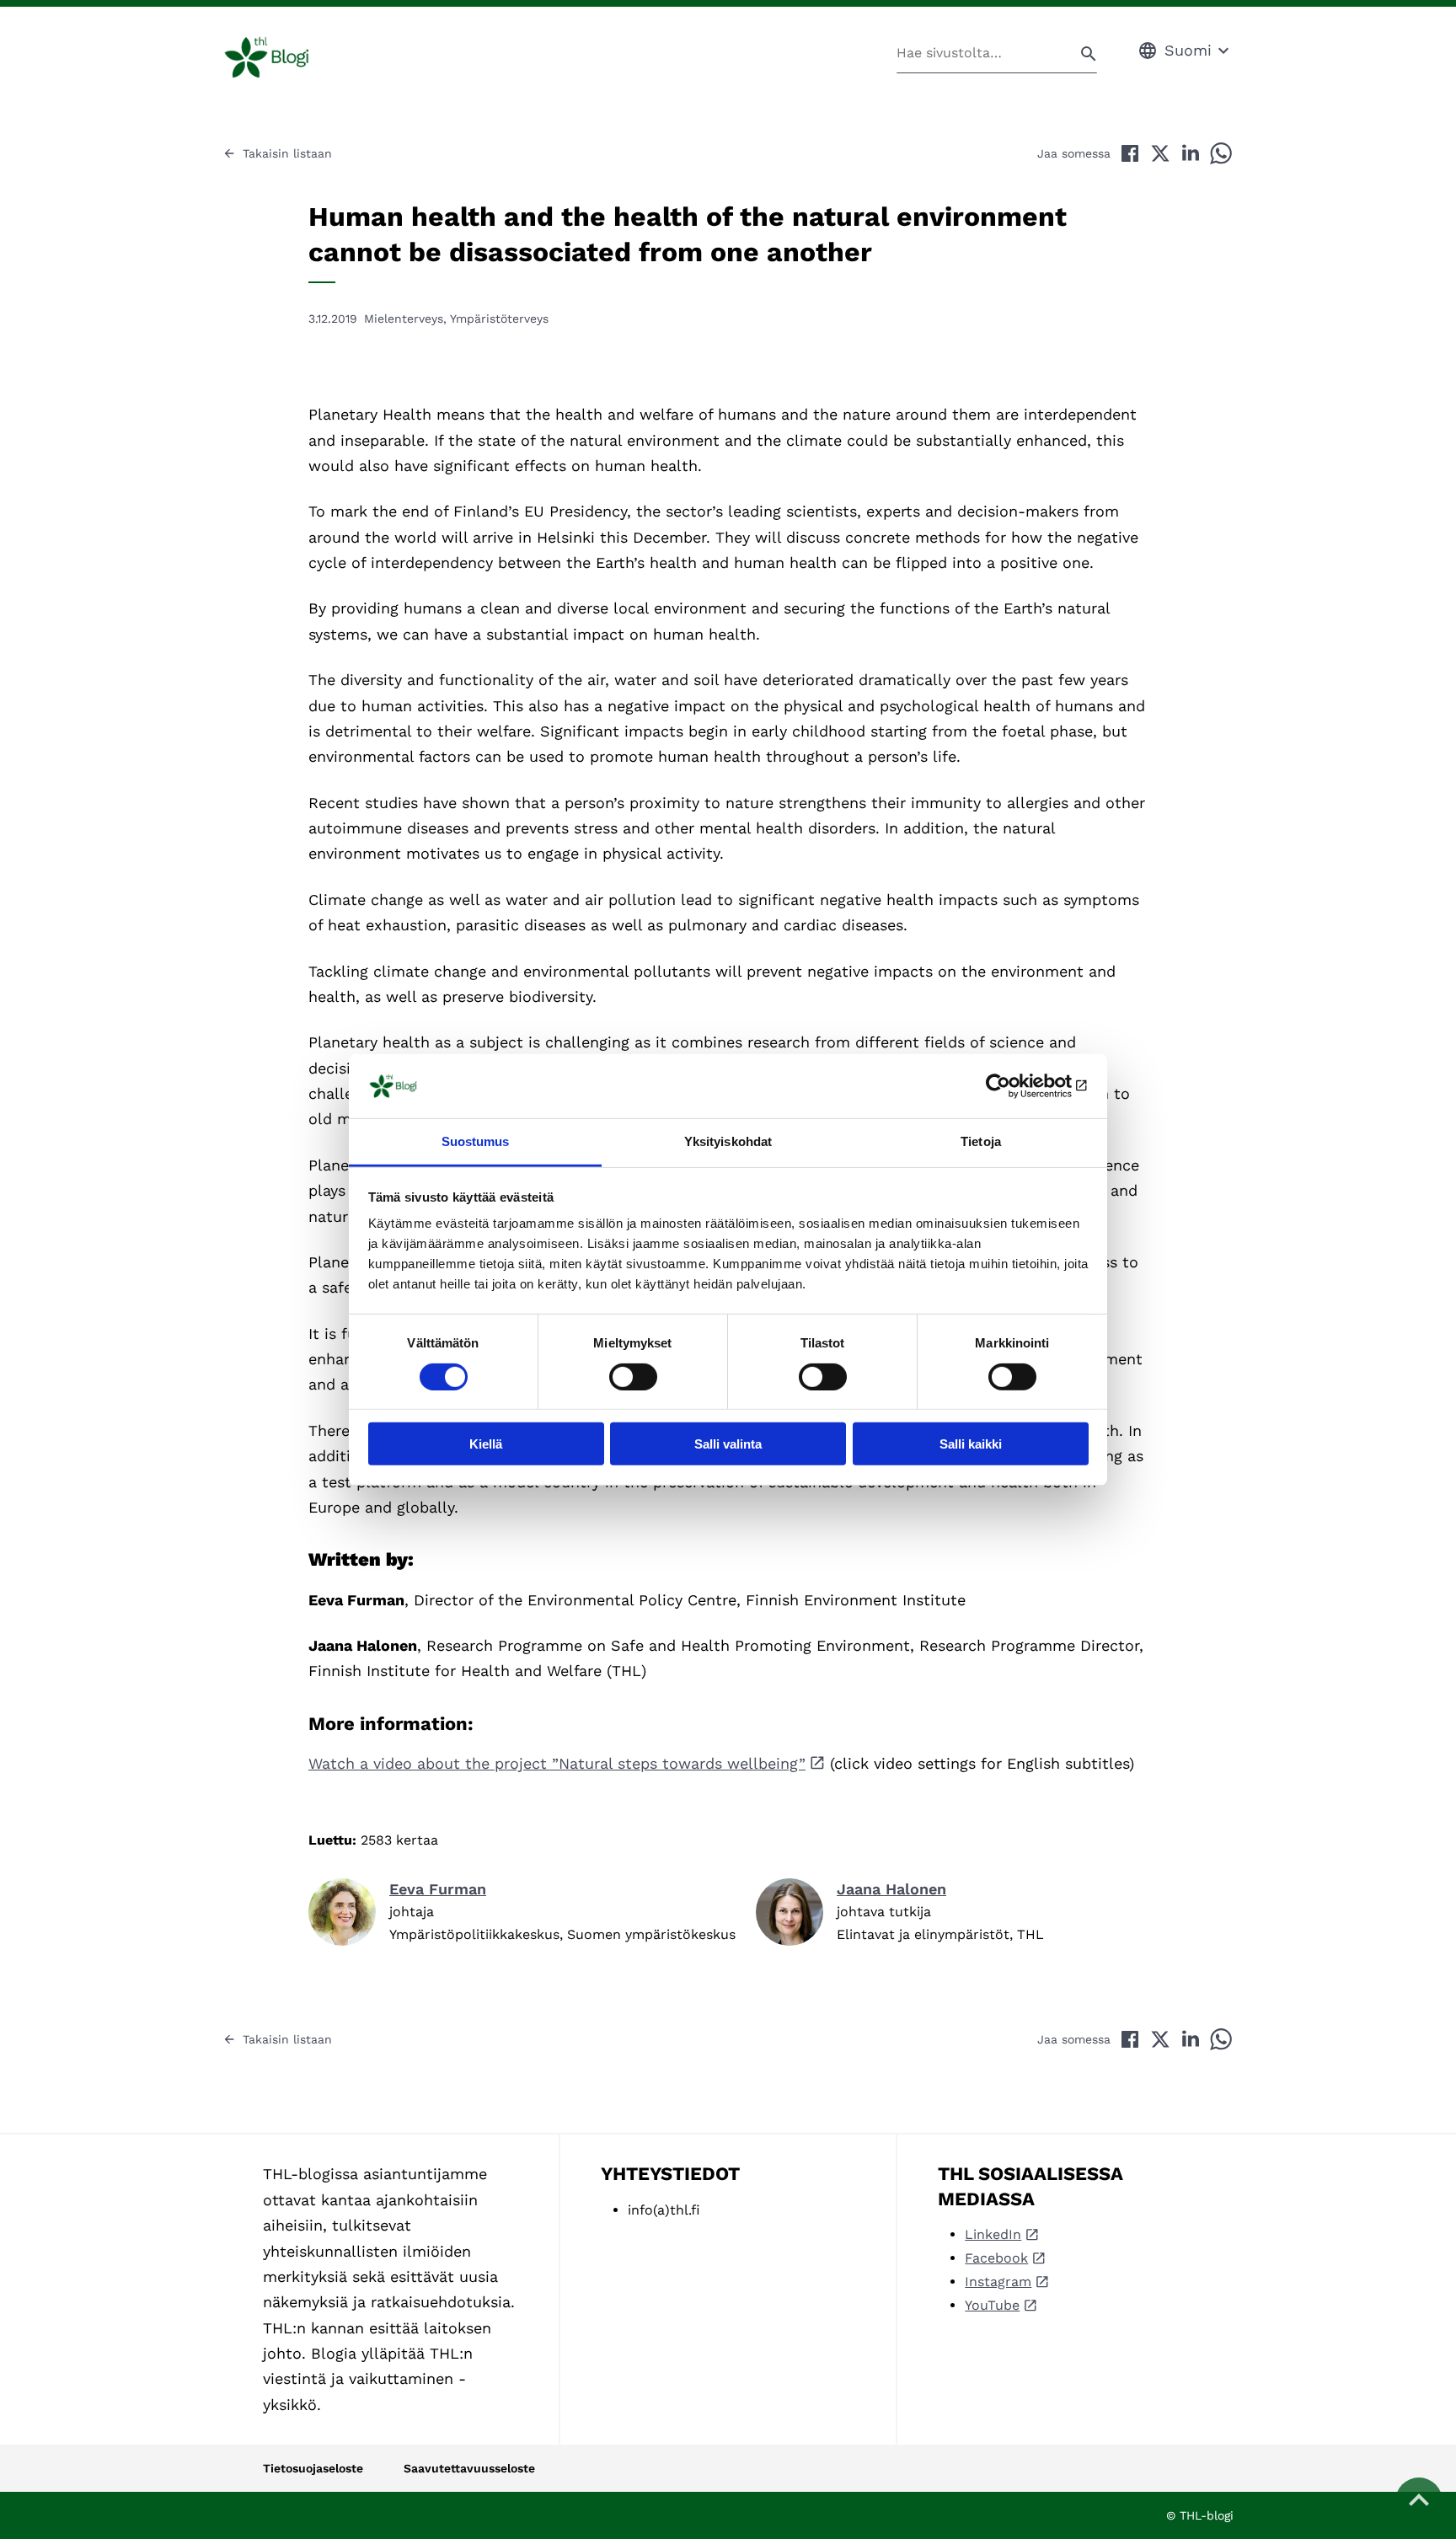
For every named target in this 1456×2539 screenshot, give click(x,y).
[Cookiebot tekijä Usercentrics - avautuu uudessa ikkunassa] (1015, 1086)
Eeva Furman (438, 1889)
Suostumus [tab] (476, 1141)
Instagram (998, 2282)
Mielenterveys (404, 319)
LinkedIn (993, 2234)
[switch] (633, 1376)
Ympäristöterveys (499, 319)
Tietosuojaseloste (313, 2468)
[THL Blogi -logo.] (286, 57)
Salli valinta (728, 1444)
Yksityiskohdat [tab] (728, 1141)
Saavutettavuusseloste (469, 2468)
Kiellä (486, 1444)
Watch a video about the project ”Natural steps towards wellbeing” (557, 1763)
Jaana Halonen (891, 1889)
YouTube (992, 2305)
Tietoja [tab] (981, 1141)
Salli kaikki (971, 1444)
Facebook (996, 2258)
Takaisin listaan (287, 153)
